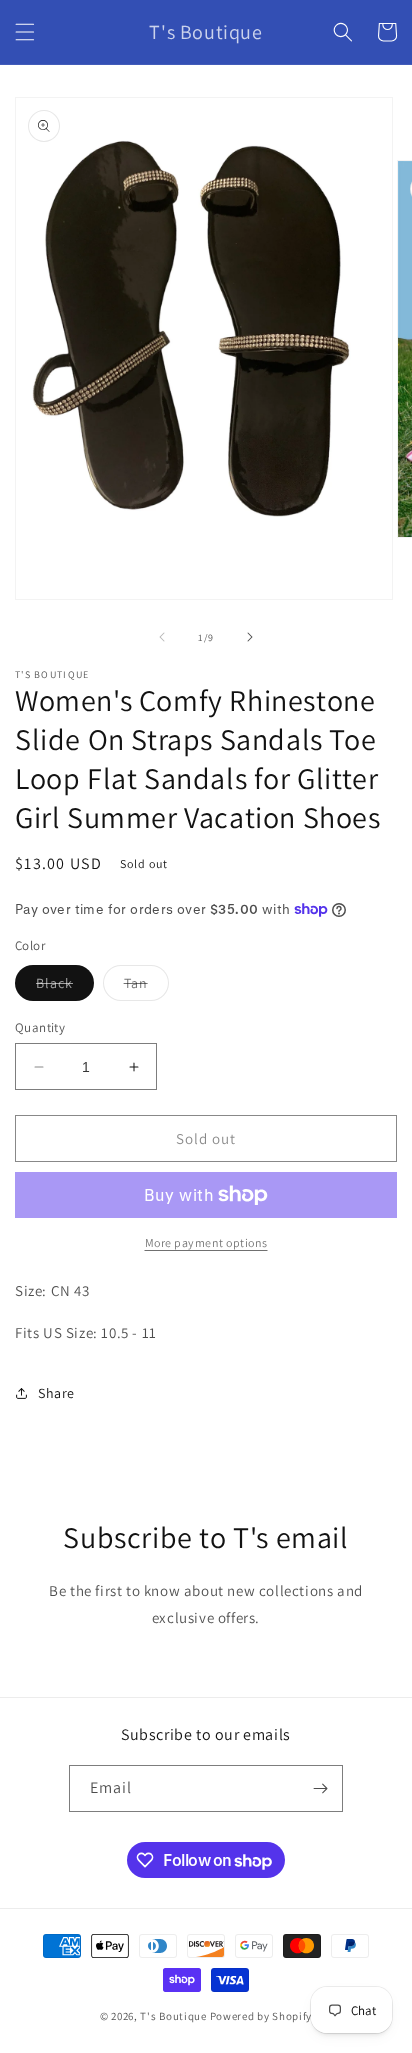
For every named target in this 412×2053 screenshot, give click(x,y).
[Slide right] (250, 637)
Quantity (40, 1027)
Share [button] (56, 1393)
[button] (25, 32)
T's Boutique (173, 2016)
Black (65, 987)
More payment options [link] (206, 1242)
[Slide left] (162, 637)
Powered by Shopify (261, 2016)
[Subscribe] (320, 1788)
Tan (146, 987)
